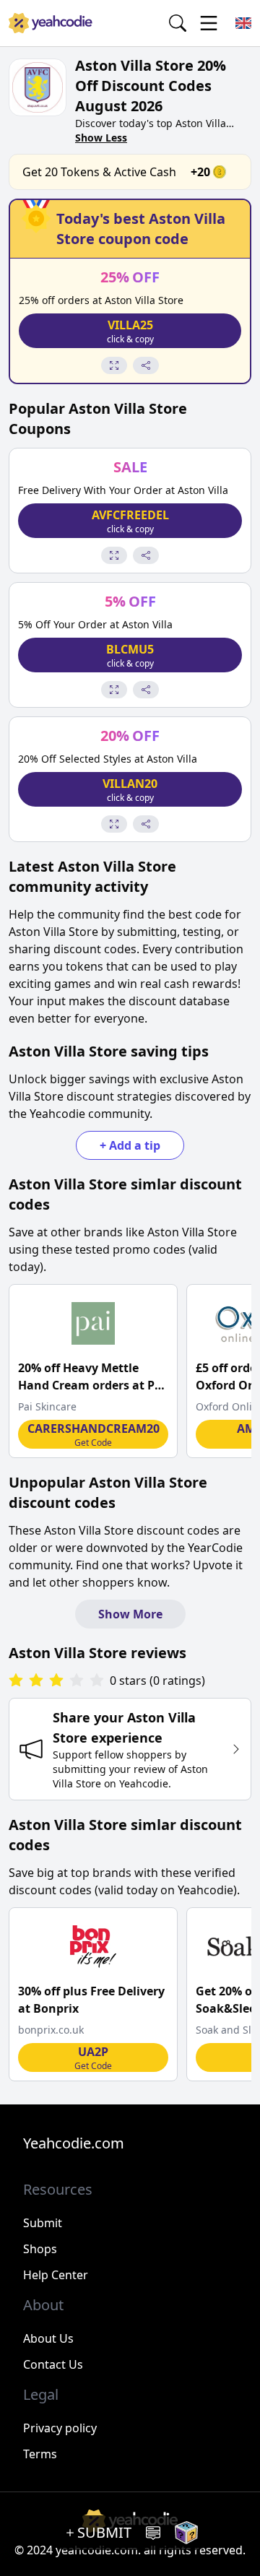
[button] (130, 331)
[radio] (16, 1681)
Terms (40, 2454)
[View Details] (114, 365)
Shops (40, 2249)
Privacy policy (60, 2428)
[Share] (146, 365)
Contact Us (53, 2364)
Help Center (56, 2275)
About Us (48, 2338)
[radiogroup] (56, 1681)
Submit (43, 2223)
